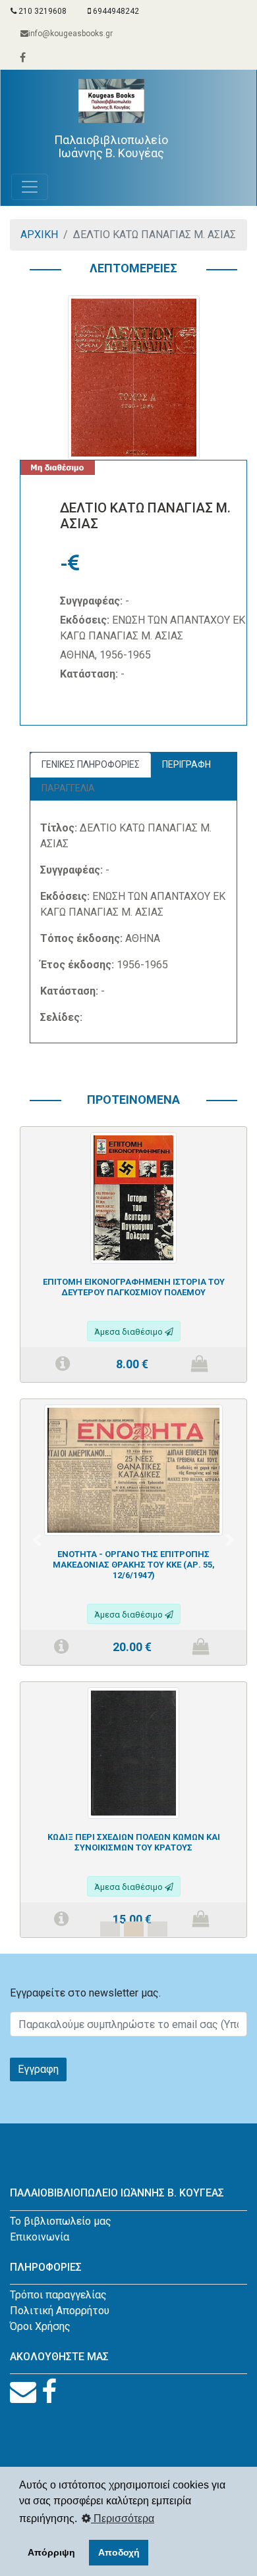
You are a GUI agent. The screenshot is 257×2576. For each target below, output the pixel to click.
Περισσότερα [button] (123, 2518)
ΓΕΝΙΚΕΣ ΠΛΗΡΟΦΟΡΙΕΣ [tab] (91, 764)
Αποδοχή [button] (119, 2552)
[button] (37, 1540)
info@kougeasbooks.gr (71, 34)
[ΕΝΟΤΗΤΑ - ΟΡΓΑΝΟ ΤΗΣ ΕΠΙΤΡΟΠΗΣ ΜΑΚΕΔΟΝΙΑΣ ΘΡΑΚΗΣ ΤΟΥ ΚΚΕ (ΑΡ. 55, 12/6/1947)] (133, 1470)
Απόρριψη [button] (51, 2552)
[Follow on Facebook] (49, 2392)
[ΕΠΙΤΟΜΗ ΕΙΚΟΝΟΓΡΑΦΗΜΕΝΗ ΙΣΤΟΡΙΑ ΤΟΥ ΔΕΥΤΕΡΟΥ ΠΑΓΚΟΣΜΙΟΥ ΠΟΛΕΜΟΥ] (133, 1197)
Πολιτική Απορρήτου (60, 2311)
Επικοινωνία (40, 2237)
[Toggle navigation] (30, 187)
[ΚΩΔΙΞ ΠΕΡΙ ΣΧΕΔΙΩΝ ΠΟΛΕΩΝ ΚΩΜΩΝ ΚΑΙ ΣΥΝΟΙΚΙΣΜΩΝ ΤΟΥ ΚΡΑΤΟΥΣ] (134, 1752)
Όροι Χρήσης (40, 2326)
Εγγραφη (38, 2069)
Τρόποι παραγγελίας (58, 2295)
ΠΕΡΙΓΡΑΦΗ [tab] (186, 764)
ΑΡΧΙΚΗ (39, 235)
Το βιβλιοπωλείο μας (61, 2221)
